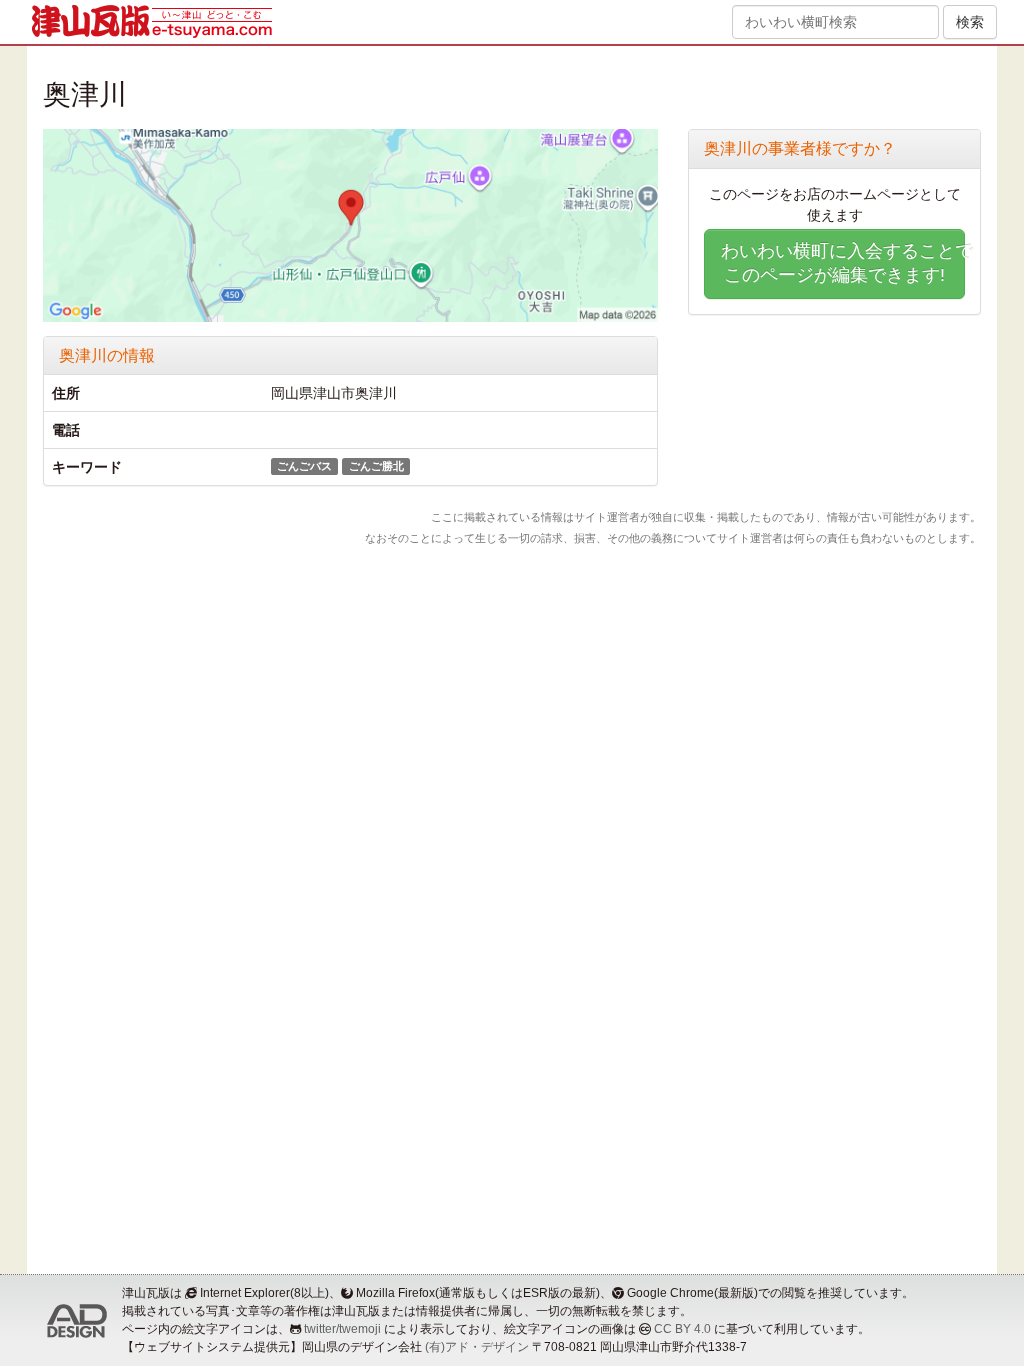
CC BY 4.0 (682, 1329)
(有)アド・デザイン (477, 1347)
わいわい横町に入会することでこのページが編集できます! (843, 263)
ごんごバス (304, 466)
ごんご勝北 (376, 466)
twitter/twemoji (342, 1329)
